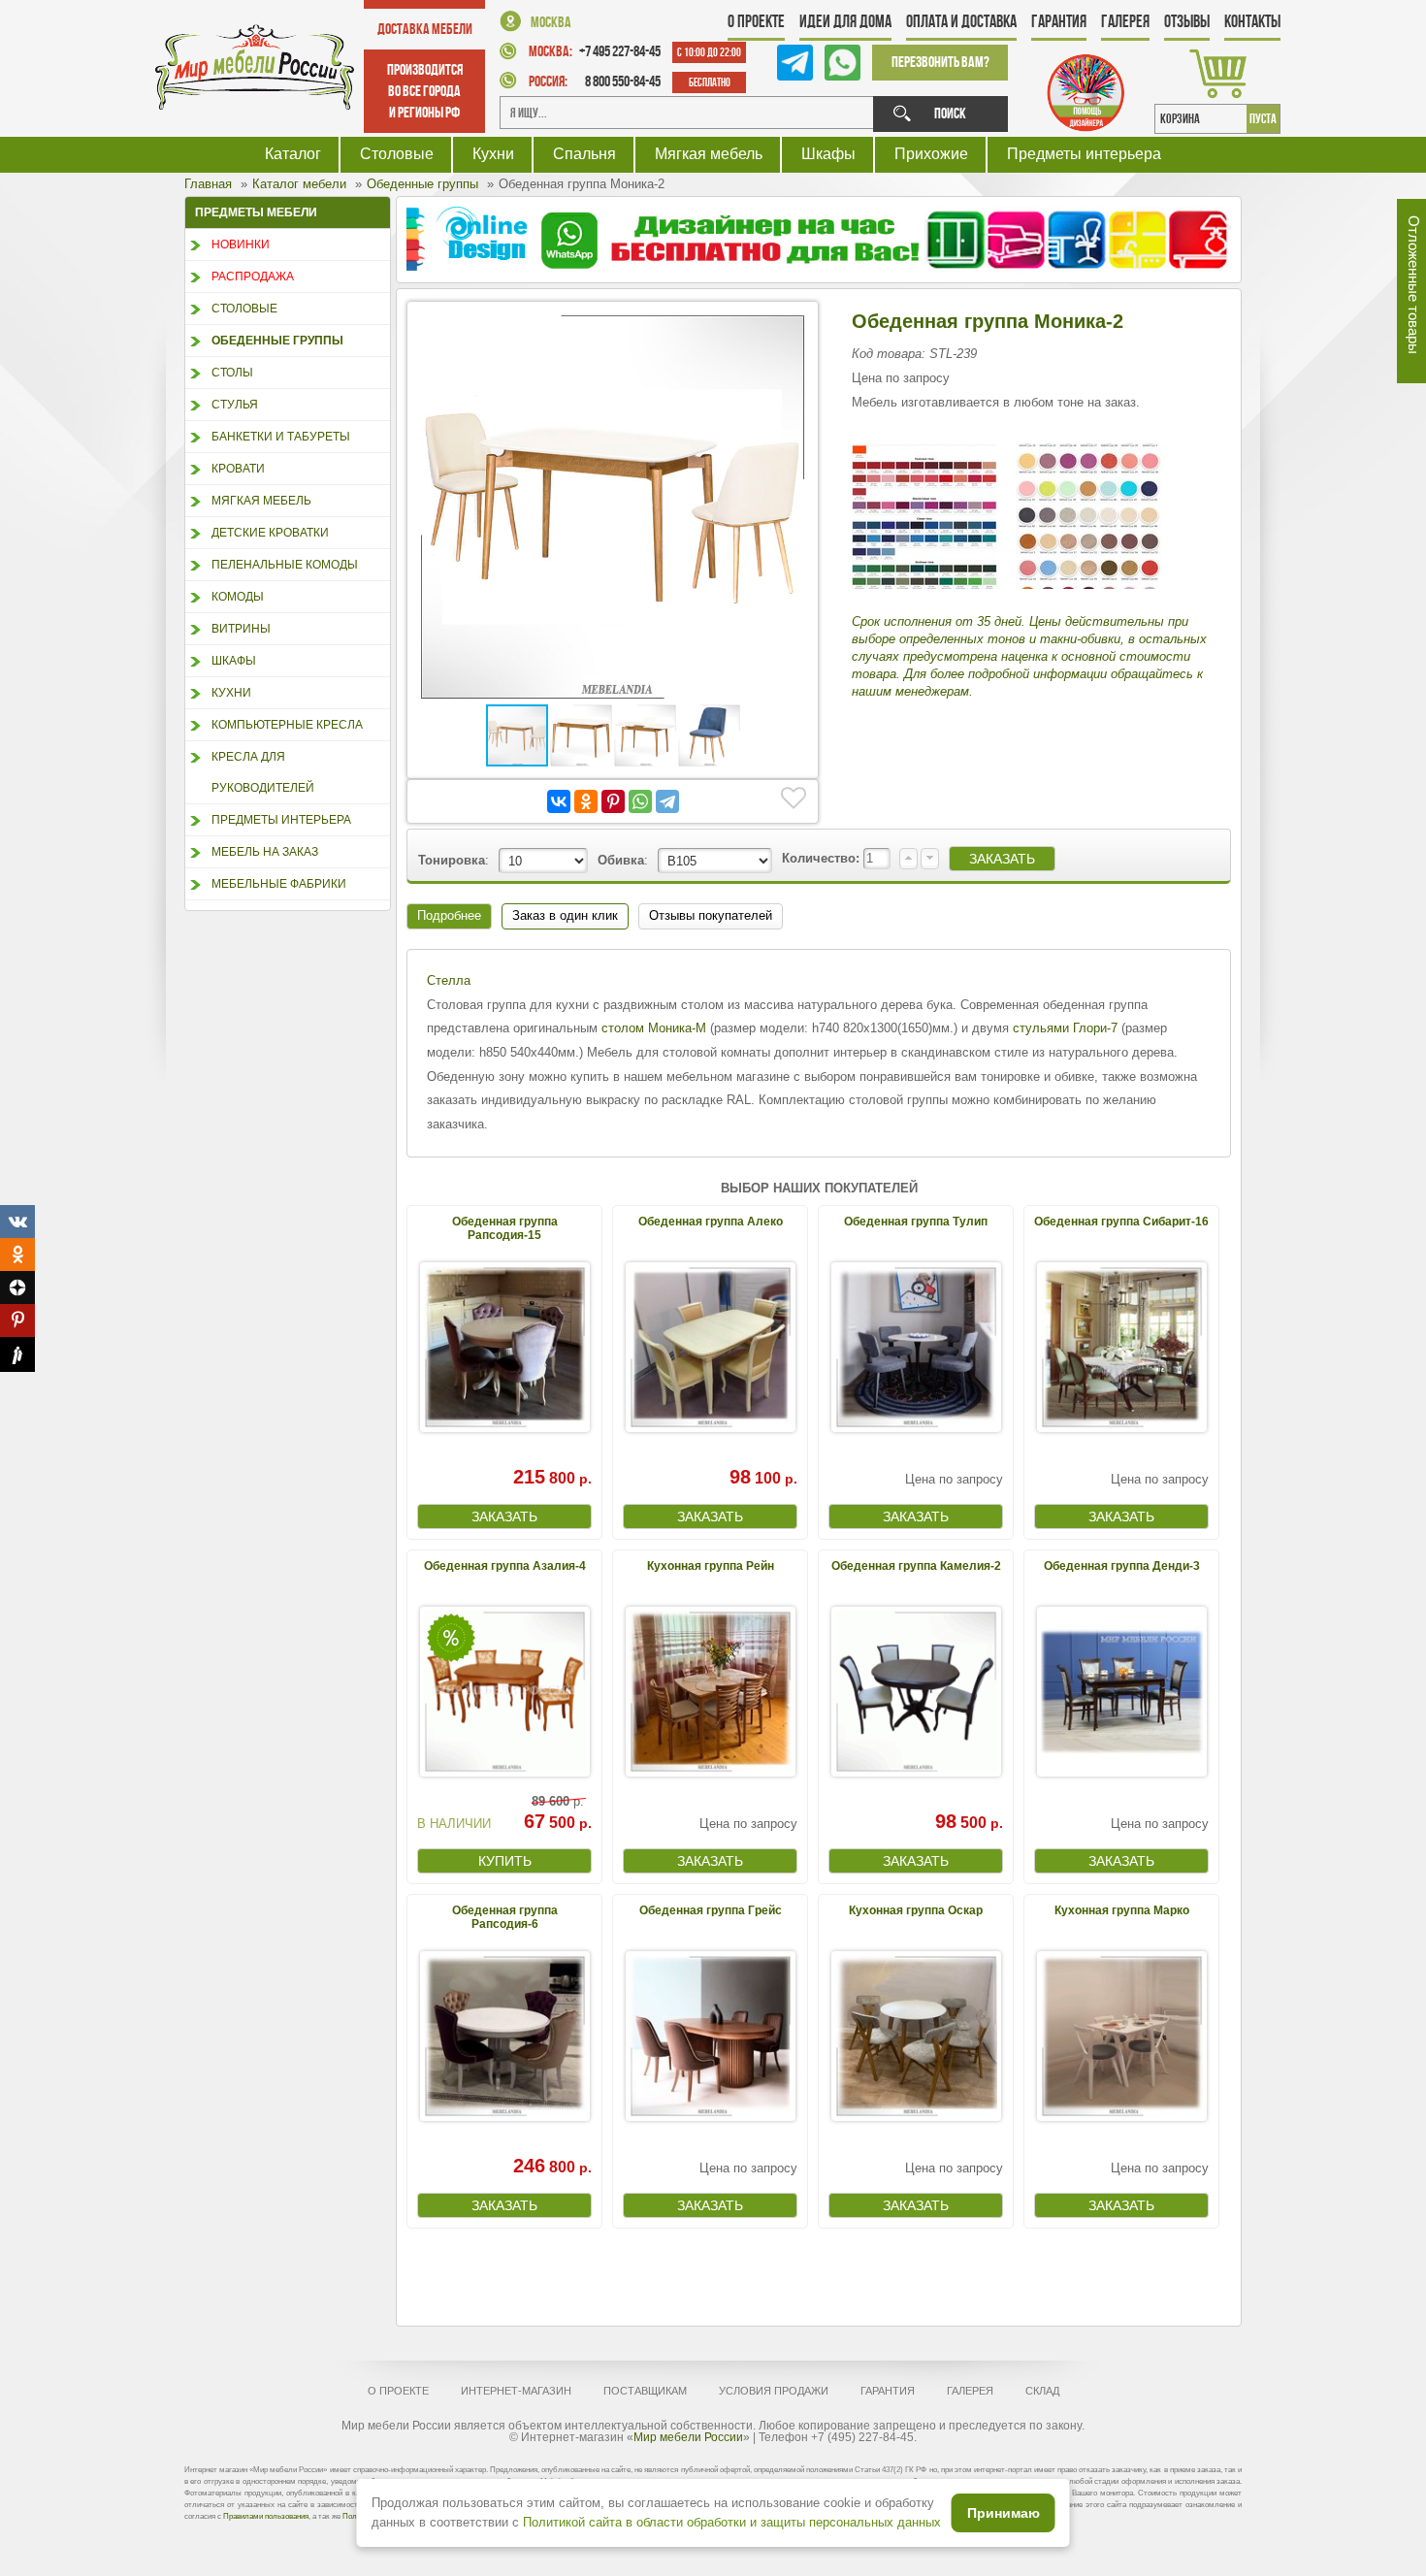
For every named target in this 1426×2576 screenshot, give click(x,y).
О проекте (756, 21)
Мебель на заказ (265, 852)
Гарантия (1059, 21)
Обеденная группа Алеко (711, 1222)
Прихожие (931, 154)
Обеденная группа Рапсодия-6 (505, 1917)
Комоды (238, 597)
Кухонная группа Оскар (916, 1910)
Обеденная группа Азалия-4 (505, 1566)
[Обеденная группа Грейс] (710, 2036)
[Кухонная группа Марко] (1121, 2036)
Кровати (238, 469)
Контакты (1252, 21)
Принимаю (1004, 2513)
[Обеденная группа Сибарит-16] (1121, 1347)
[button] (791, 329)
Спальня (584, 154)
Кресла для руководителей (263, 772)
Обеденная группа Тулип (916, 1222)
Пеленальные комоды (285, 565)
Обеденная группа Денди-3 (1122, 1566)
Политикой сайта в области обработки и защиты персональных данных (732, 2522)
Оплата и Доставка (961, 21)
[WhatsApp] (640, 801)
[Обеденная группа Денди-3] (1121, 1692)
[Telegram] (667, 801)
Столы (232, 373)
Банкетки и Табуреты (281, 437)
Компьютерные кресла (287, 725)
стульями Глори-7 (1065, 1028)
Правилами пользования (266, 2516)
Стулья (235, 405)
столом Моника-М (654, 1028)
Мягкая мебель (709, 154)
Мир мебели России (688, 2437)
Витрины (241, 629)
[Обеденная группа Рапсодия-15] (504, 1347)
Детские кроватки (270, 533)
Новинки (241, 245)
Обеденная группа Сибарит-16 (1121, 1222)
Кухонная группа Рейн (711, 1566)
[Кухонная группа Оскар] (916, 2036)
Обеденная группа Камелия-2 (916, 1566)
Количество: (823, 858)
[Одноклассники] (586, 801)
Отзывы (1187, 21)
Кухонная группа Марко (1122, 1910)
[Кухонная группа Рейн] (710, 1692)
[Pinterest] (613, 801)
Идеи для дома (845, 21)
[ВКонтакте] (559, 801)
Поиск (950, 113)
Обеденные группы (277, 341)
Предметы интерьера (1084, 154)
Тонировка (452, 860)
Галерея (1125, 21)
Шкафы (828, 154)
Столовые (397, 154)
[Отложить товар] (794, 799)
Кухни (493, 154)
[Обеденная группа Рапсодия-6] (504, 2036)
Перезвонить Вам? (940, 62)
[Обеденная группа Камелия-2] (916, 1692)
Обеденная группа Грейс (711, 1910)
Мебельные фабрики (279, 884)
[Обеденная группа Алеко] (710, 1347)
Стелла (449, 980)
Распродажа (253, 277)
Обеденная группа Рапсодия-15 (505, 1228)
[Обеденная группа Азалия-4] (504, 1692)
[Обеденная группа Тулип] (916, 1347)
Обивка (621, 860)
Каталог (293, 154)
